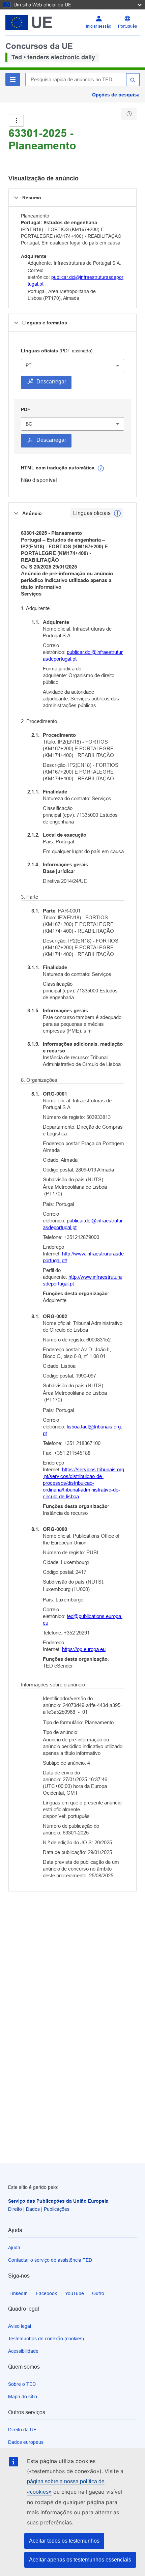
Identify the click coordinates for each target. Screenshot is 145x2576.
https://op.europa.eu (84, 1649)
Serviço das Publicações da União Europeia (58, 2201)
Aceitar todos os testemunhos (64, 2541)
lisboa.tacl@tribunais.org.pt (82, 1430)
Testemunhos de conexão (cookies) (46, 2339)
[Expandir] (16, 121)
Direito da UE (22, 2430)
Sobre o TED (22, 2384)
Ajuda (14, 2248)
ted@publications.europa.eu (83, 1619)
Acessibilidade (23, 2351)
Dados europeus (26, 2442)
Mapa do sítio (23, 2397)
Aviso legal (20, 2326)
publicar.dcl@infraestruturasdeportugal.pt (83, 655)
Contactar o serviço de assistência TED (50, 2260)
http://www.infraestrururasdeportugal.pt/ (83, 1257)
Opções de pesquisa (116, 95)
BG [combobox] (29, 424)
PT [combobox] (29, 365)
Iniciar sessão (99, 26)
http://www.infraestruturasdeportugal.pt (82, 1280)
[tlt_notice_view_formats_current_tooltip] (117, 513)
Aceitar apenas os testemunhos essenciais (80, 2560)
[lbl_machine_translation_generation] (101, 468)
